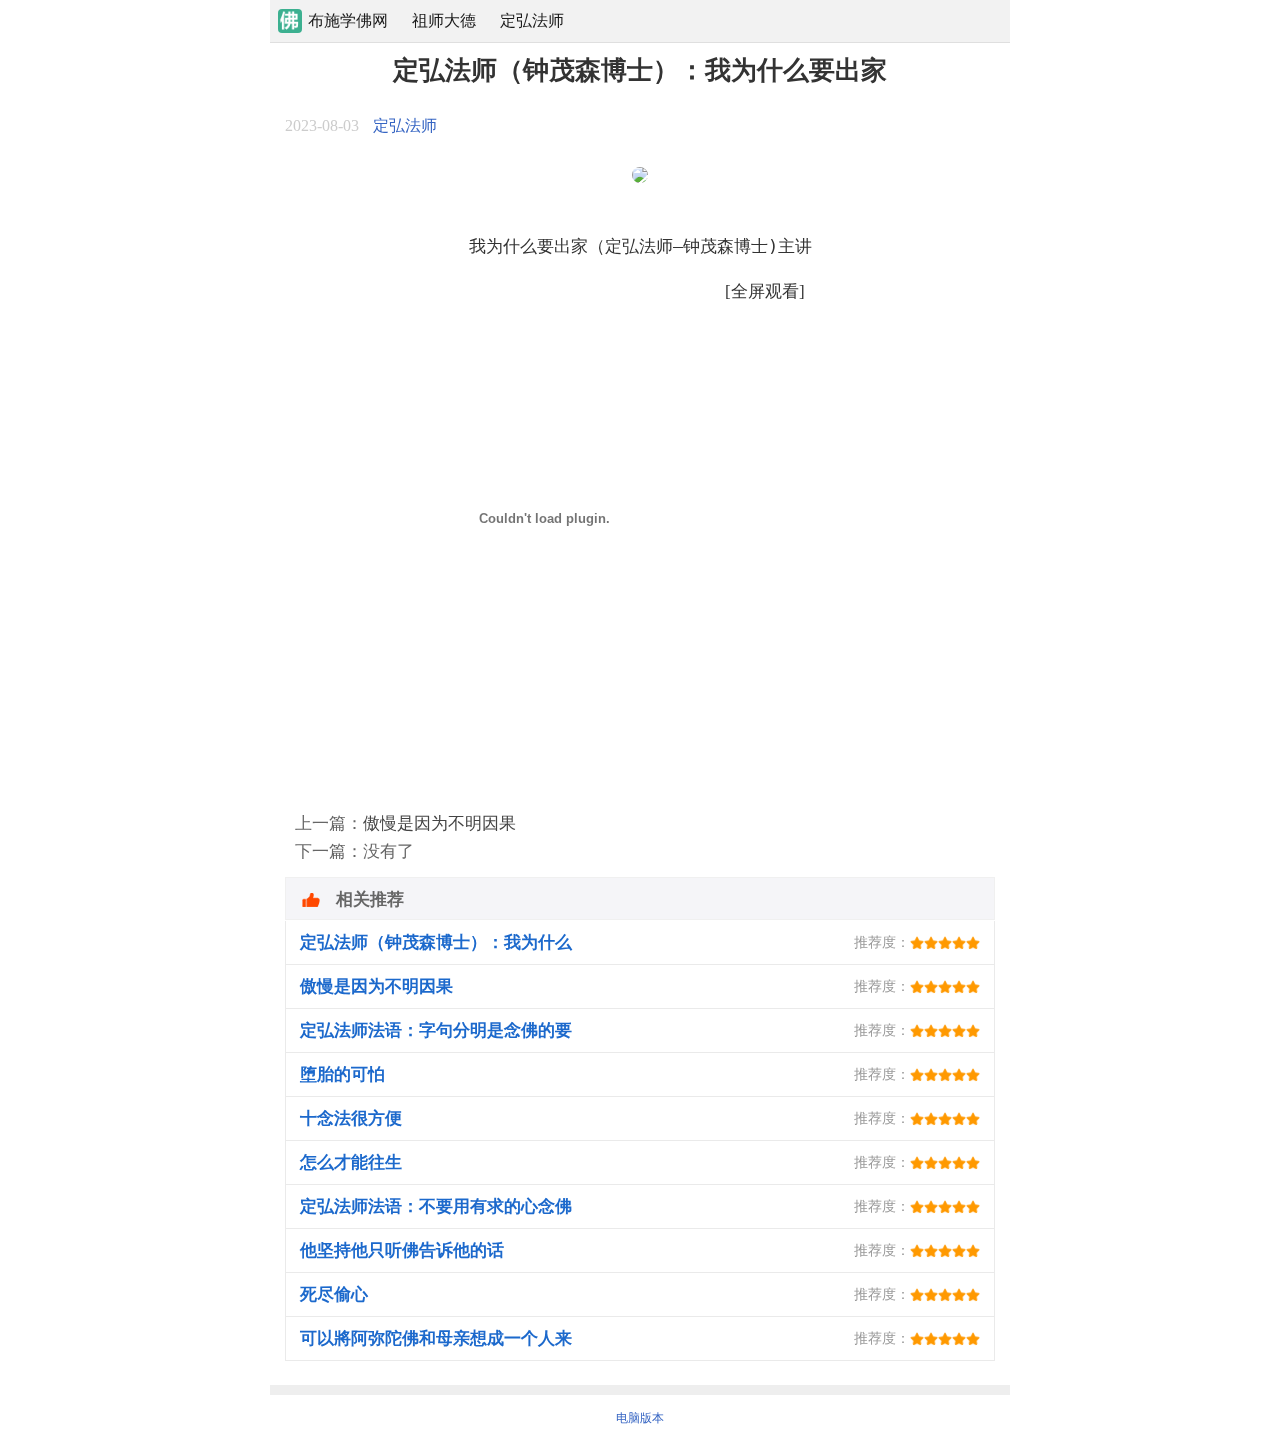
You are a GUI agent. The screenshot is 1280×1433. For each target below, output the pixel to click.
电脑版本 (640, 1418)
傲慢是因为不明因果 (439, 823)
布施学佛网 (348, 20)
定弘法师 (532, 20)
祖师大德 (444, 20)
